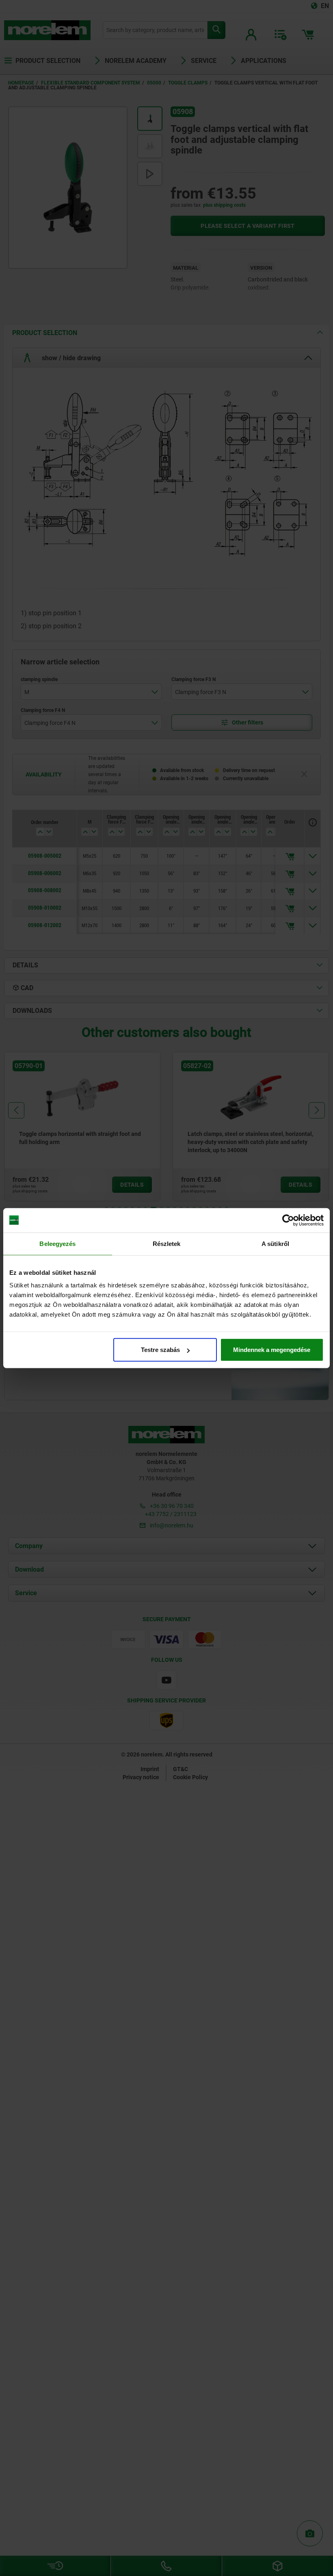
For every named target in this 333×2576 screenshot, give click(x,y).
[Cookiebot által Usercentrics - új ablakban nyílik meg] (288, 1220)
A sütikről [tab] (275, 1243)
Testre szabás (160, 1350)
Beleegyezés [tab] (57, 1243)
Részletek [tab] (167, 1243)
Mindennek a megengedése (272, 1350)
